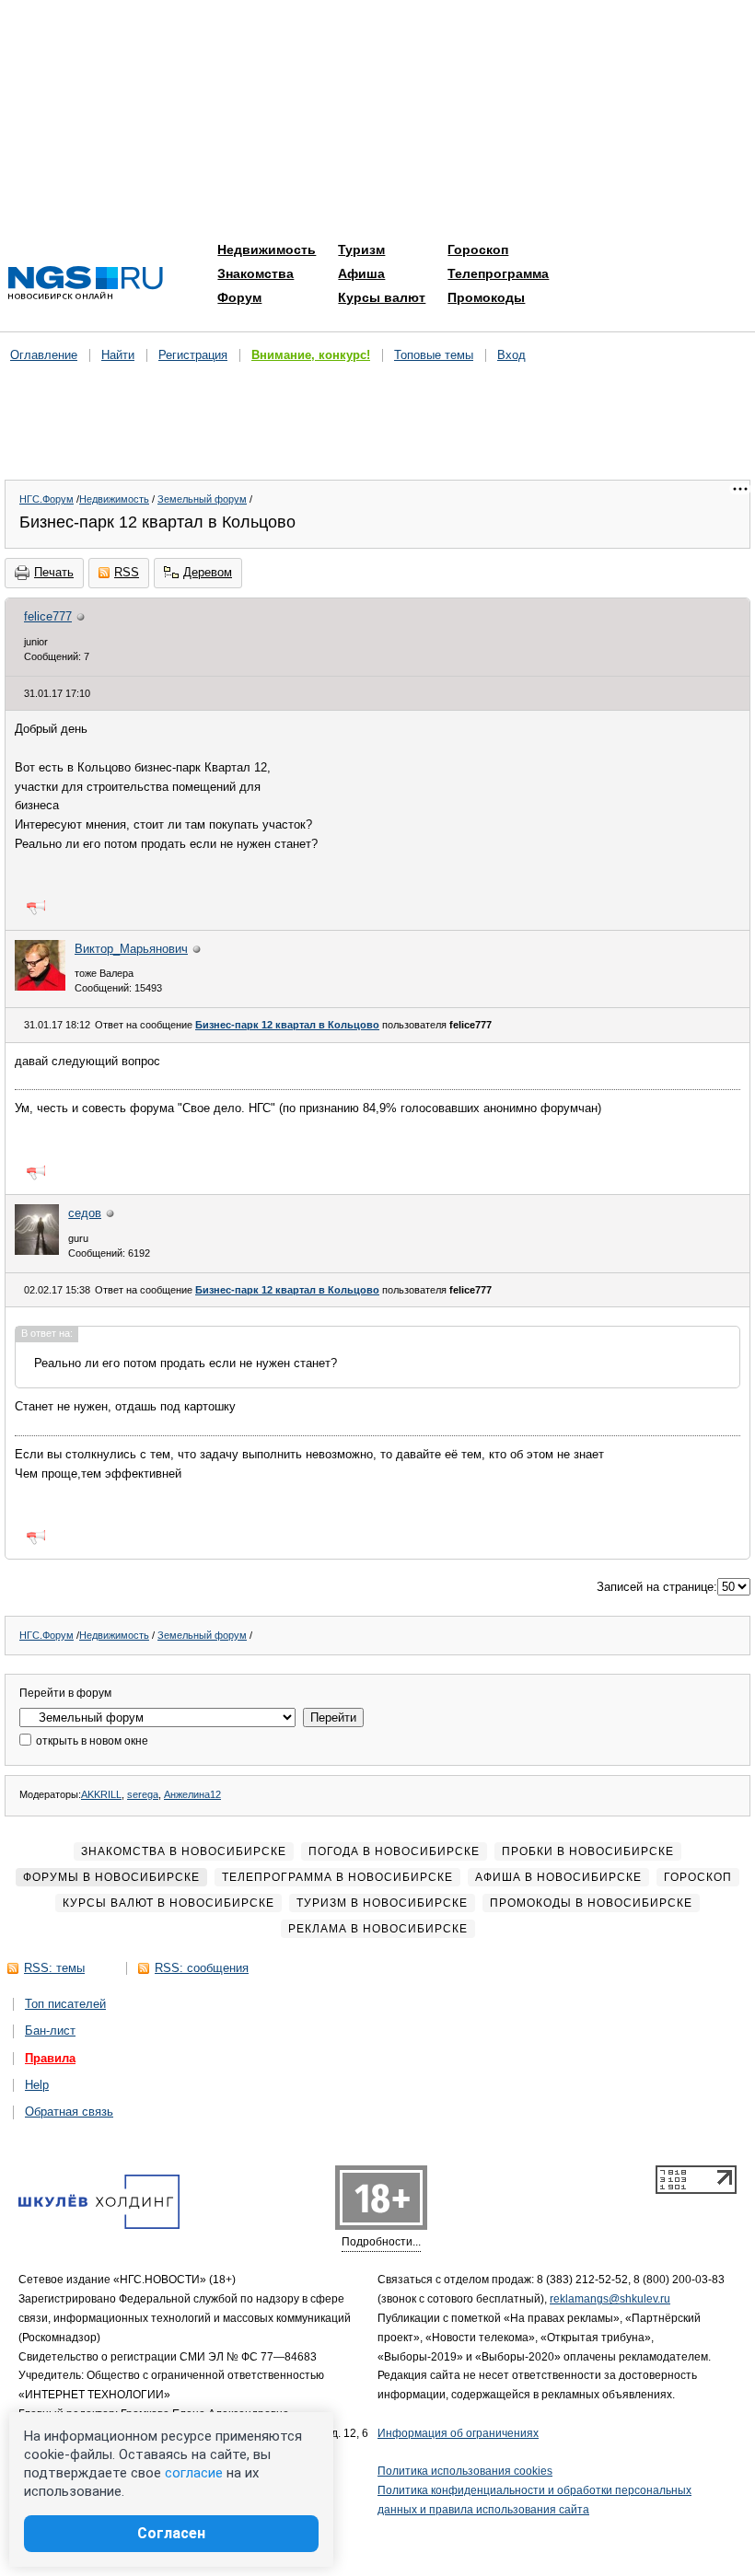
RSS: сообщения (202, 1968)
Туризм (361, 249)
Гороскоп (478, 249)
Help (37, 2085)
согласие (194, 2473)
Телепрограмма (498, 273)
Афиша (361, 273)
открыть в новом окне (91, 1741)
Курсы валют (382, 297)
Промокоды (486, 297)
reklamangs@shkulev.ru (610, 2299)
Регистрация (193, 355)
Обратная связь (69, 2112)
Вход (511, 355)
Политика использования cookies (465, 2471)
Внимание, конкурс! (311, 355)
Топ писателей (65, 2004)
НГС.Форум (46, 499)
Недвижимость (267, 249)
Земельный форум (202, 499)
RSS (127, 572)
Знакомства (256, 273)
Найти (118, 355)
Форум (239, 297)
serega (143, 1794)
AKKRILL (101, 1794)
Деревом (208, 572)
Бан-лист (50, 2031)
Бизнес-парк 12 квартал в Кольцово (287, 1025)
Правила (50, 2058)
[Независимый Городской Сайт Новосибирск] (86, 284)
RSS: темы (54, 1968)
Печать (54, 572)
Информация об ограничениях (458, 2433)
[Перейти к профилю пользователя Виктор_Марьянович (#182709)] (40, 986)
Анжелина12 (192, 1794)
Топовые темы (434, 355)
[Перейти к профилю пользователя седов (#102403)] (37, 1251)
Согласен (171, 2533)
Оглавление (44, 355)
